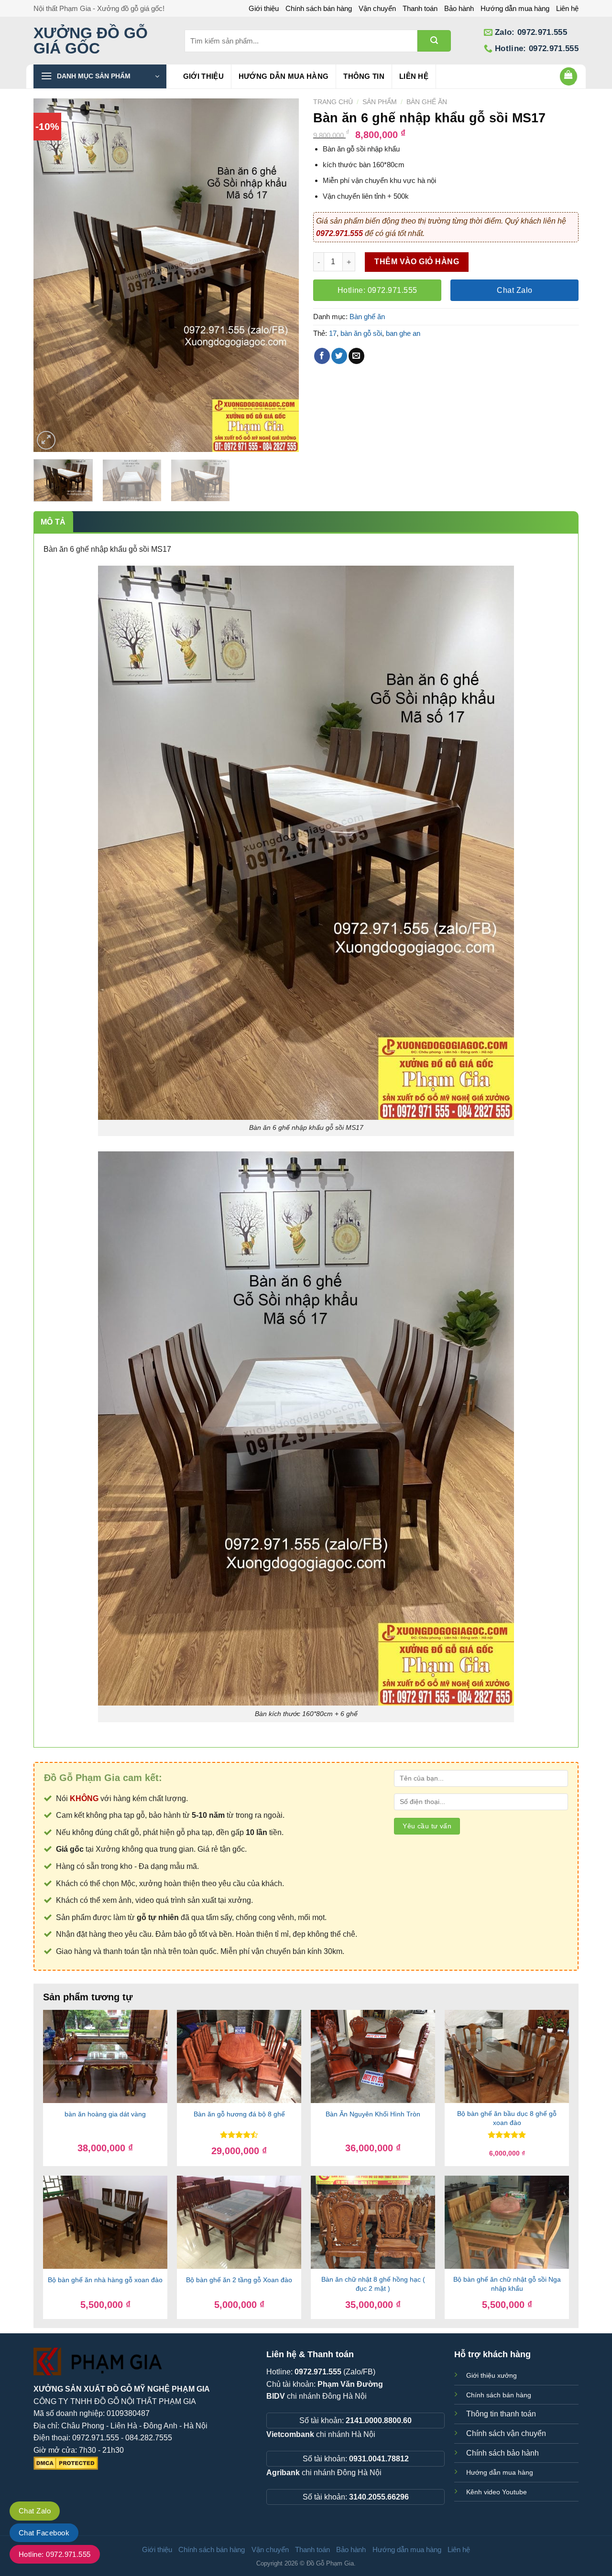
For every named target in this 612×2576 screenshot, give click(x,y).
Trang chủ (333, 102)
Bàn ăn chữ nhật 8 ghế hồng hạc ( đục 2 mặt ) (373, 2284)
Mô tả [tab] (53, 522)
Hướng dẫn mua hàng (515, 8)
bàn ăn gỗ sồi (361, 333)
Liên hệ (567, 8)
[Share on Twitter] (339, 356)
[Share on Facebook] (322, 356)
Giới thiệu (264, 8)
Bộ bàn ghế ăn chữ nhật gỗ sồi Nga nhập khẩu (507, 2284)
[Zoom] (46, 440)
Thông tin (364, 76)
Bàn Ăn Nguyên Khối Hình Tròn (373, 2114)
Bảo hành (459, 8)
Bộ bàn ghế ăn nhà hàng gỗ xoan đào (105, 2280)
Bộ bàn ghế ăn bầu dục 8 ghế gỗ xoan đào (507, 2118)
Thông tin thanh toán (501, 2414)
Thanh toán (420, 8)
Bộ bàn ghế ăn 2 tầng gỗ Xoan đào (239, 2280)
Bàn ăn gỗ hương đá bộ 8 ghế (239, 2114)
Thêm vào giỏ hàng (417, 262)
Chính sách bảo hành (503, 2453)
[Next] (282, 275)
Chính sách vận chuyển (506, 2433)
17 (333, 333)
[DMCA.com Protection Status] (66, 2463)
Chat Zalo (35, 2511)
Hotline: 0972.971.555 (55, 2554)
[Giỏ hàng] (569, 76)
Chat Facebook (44, 2533)
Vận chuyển (377, 8)
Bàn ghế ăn (427, 102)
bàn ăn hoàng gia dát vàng (105, 2114)
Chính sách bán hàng (319, 8)
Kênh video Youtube (497, 2492)
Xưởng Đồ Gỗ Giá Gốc (91, 41)
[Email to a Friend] (356, 356)
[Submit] (434, 41)
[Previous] (51, 275)
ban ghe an (403, 333)
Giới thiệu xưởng (492, 2375)
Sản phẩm (380, 102)
